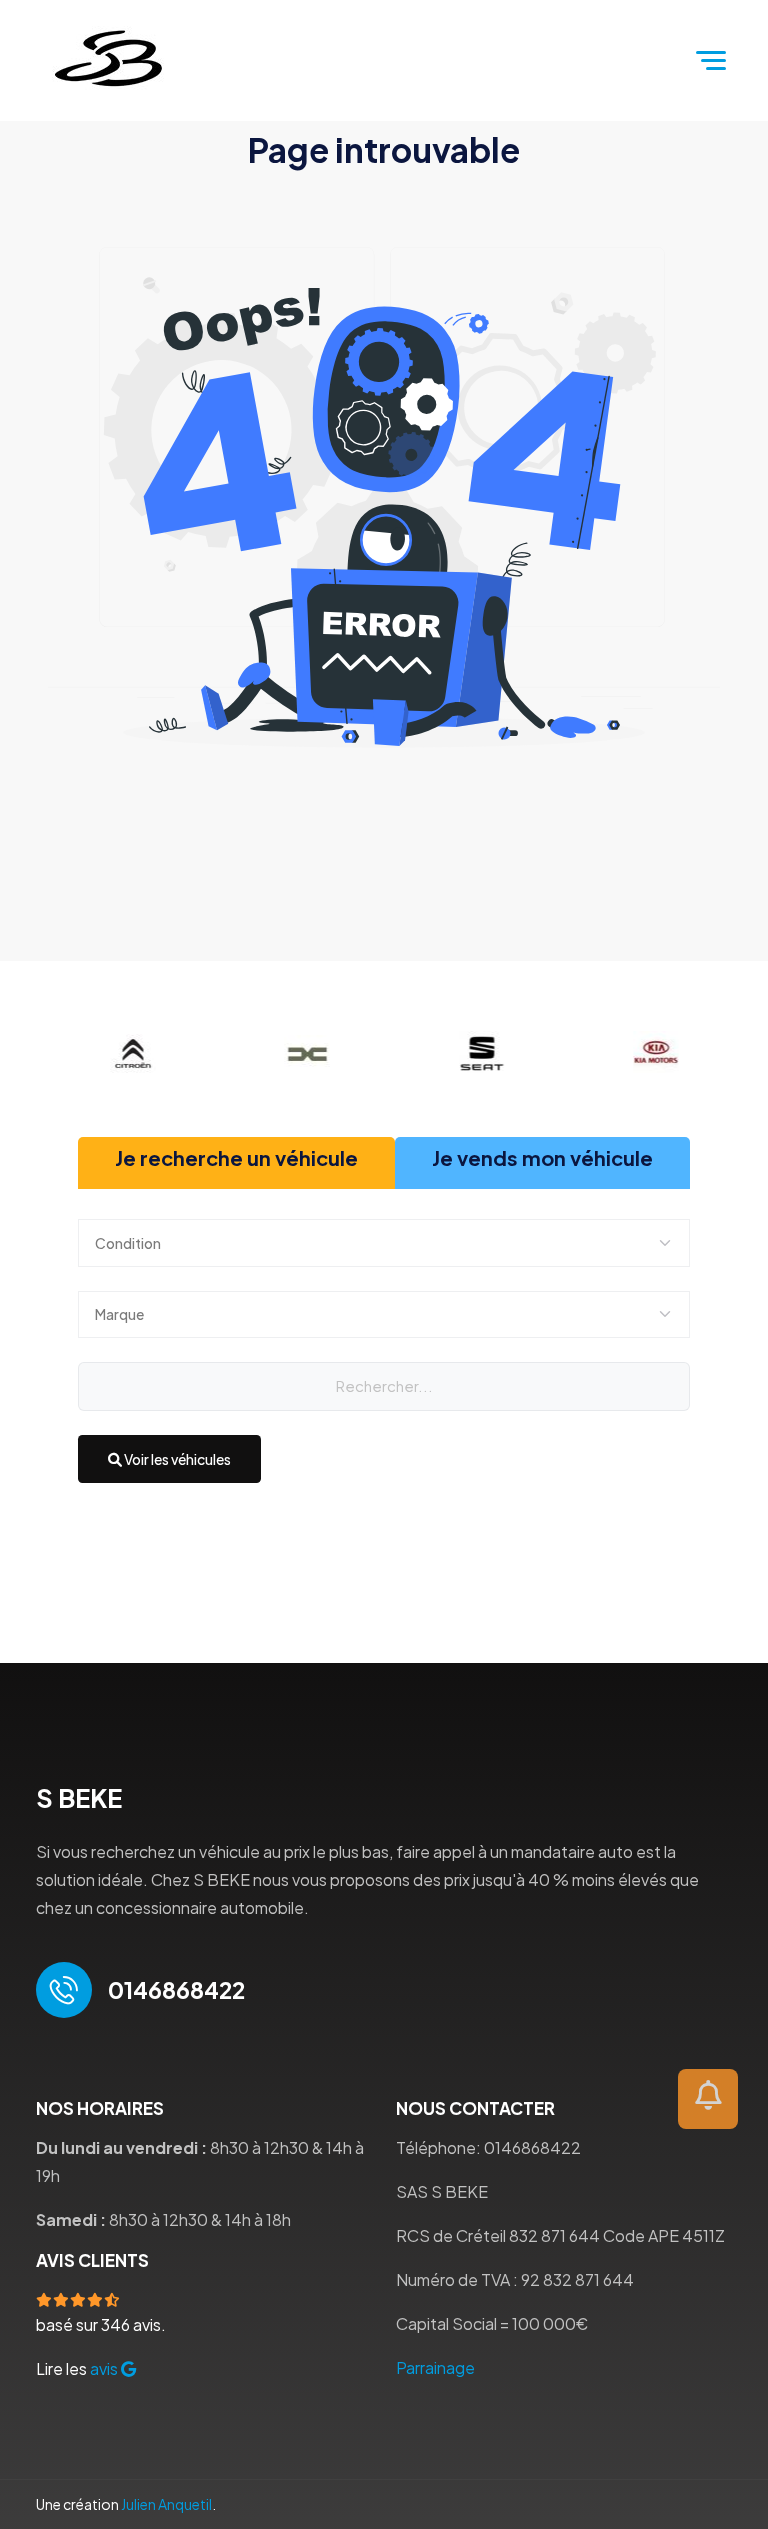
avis (105, 2368)
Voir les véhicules (176, 1459)
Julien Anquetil (166, 2504)
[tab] (236, 1163)
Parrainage (435, 2367)
